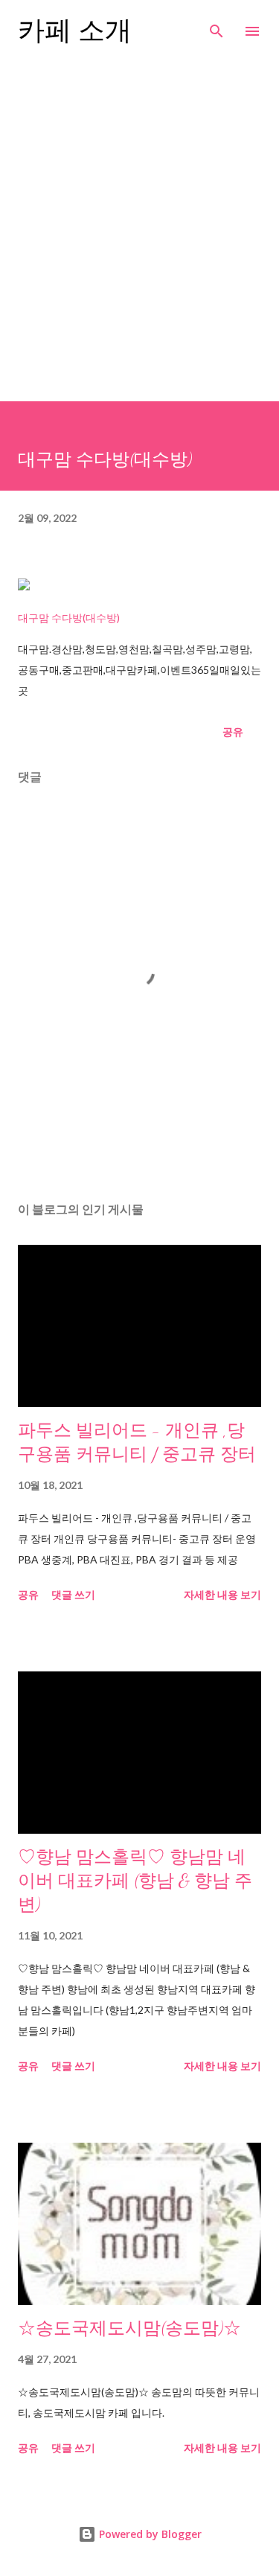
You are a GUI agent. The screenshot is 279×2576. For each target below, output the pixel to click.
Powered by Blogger (149, 2534)
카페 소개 (75, 31)
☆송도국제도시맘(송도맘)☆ (129, 2328)
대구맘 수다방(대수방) (69, 618)
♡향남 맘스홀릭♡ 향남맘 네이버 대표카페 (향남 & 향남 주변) (135, 1881)
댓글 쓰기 (73, 1594)
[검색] (217, 27)
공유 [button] (233, 731)
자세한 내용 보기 (222, 1594)
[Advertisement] (139, 226)
